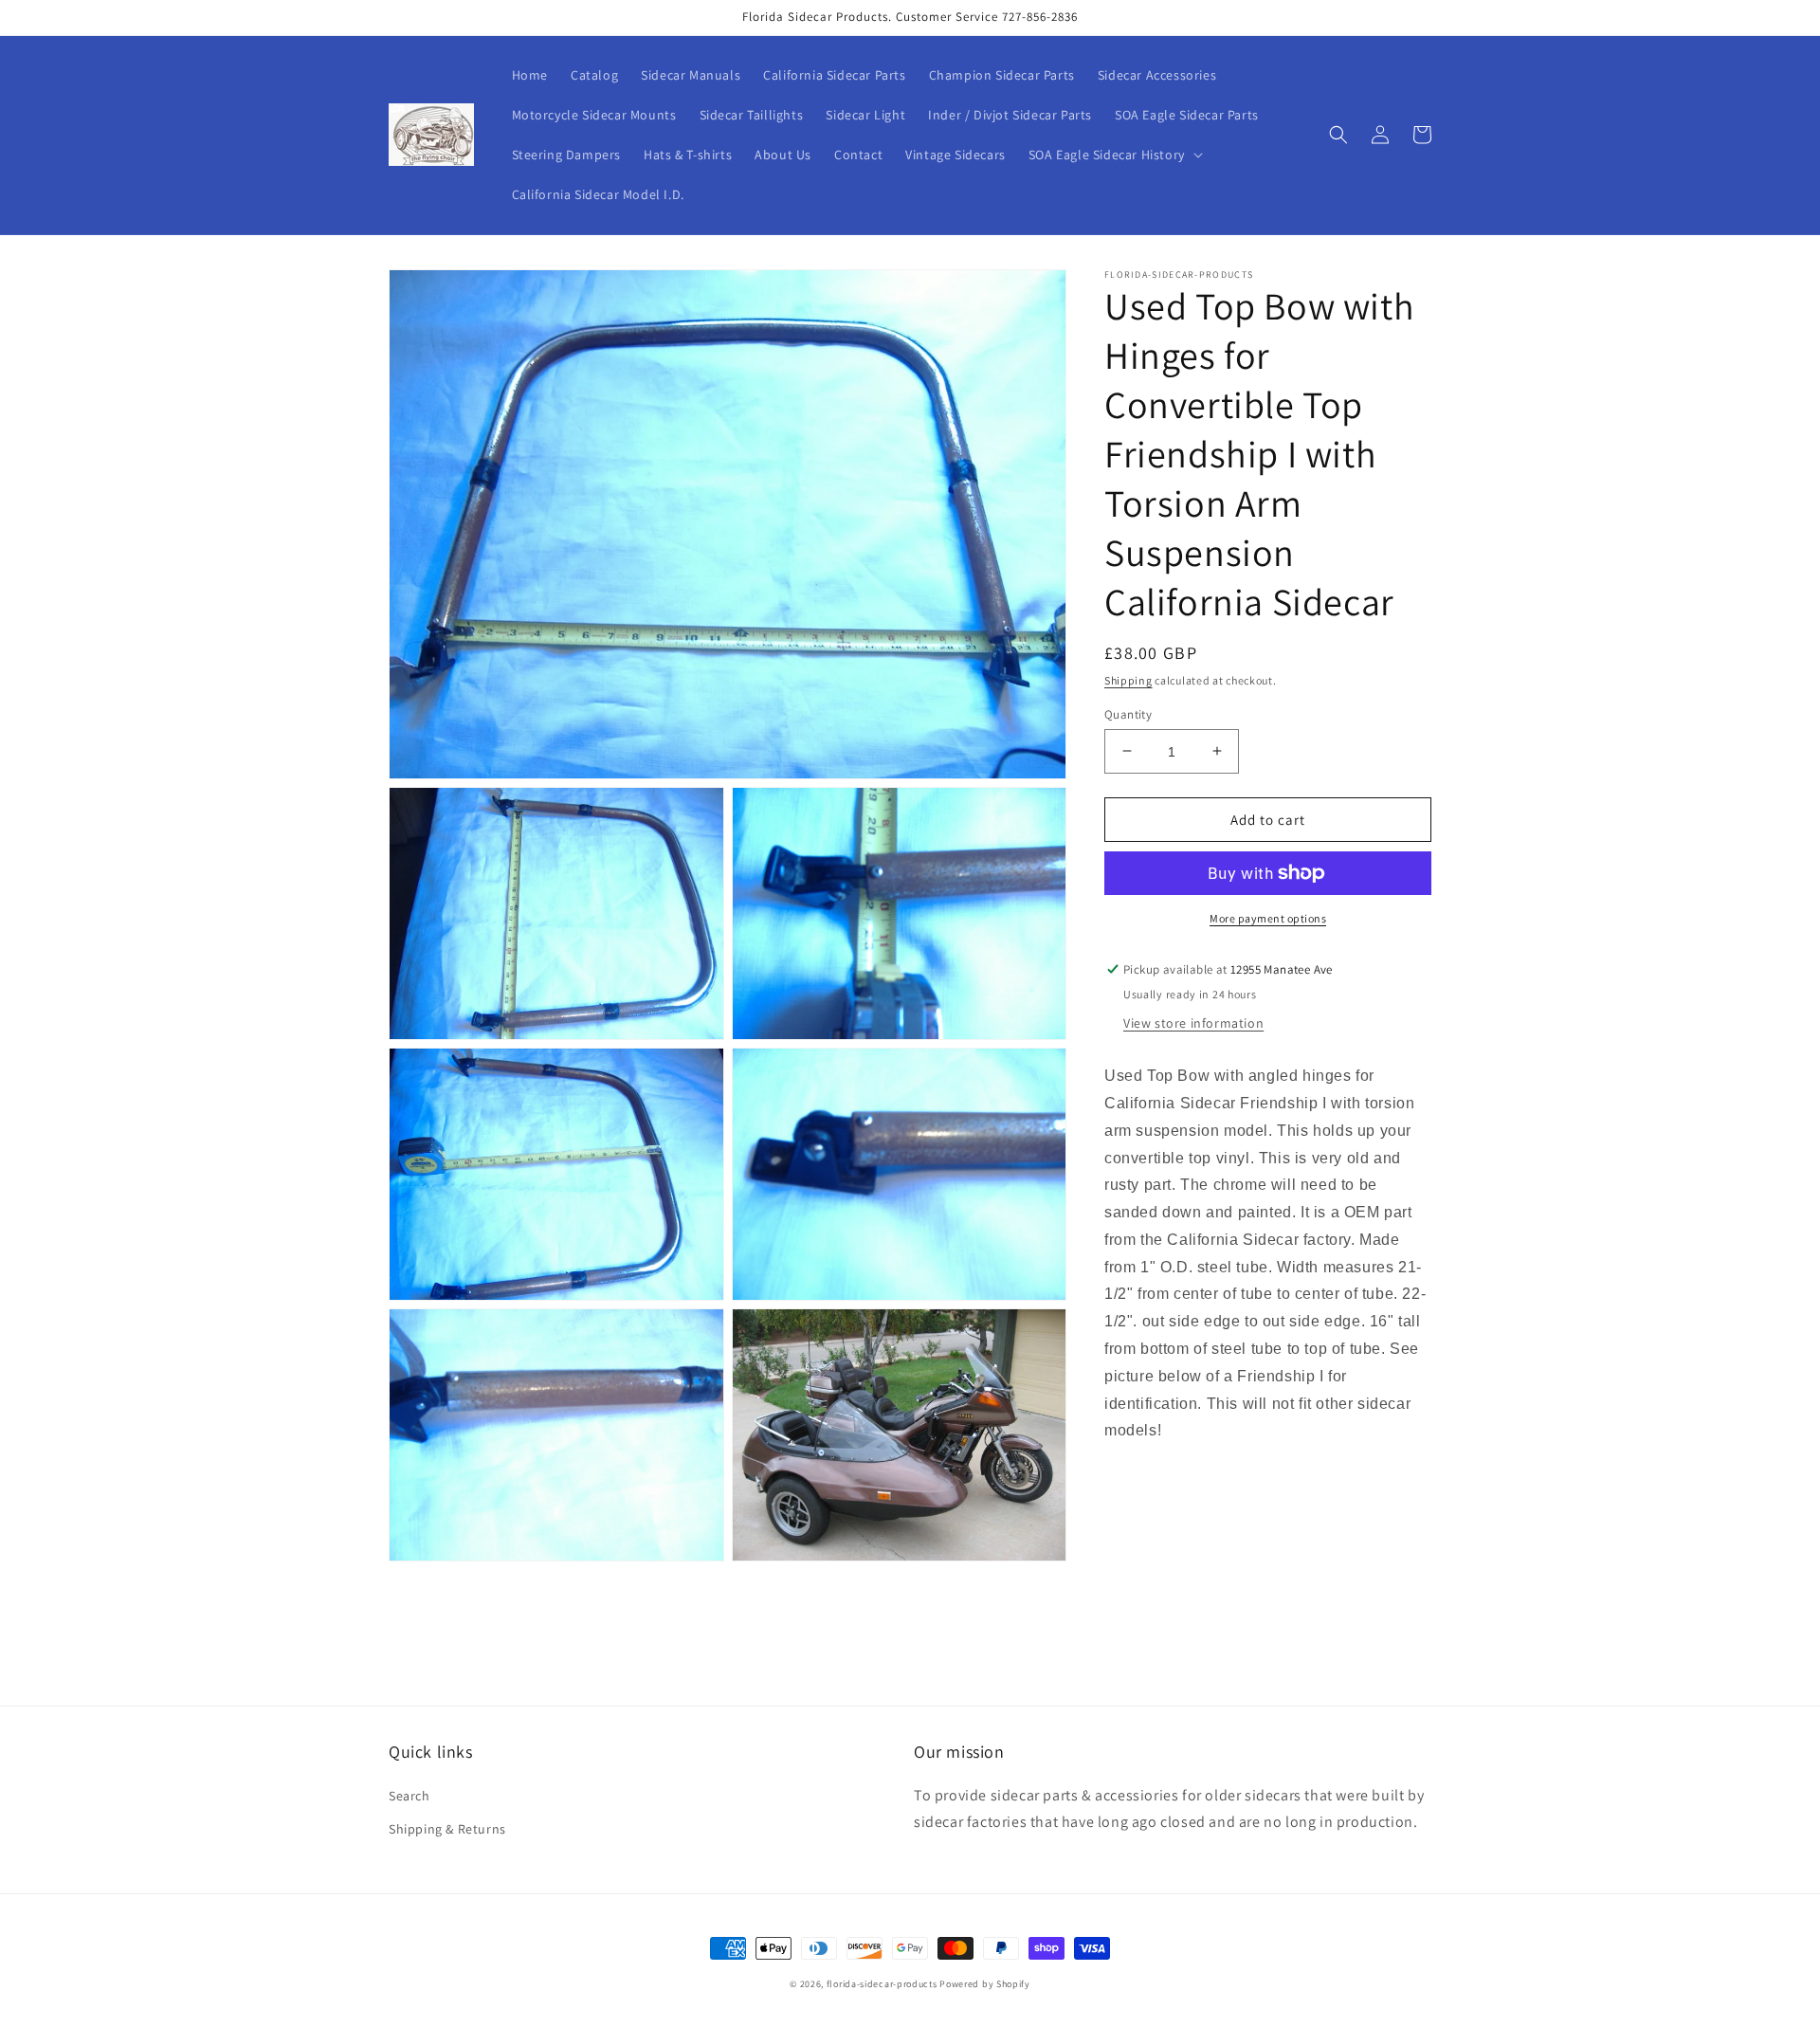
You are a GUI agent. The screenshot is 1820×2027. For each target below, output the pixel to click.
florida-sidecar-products (882, 1984)
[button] (1114, 155)
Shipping (1128, 680)
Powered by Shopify (985, 1984)
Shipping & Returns (447, 1829)
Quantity (1128, 713)
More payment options (1268, 918)
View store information (1193, 1022)
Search (409, 1796)
